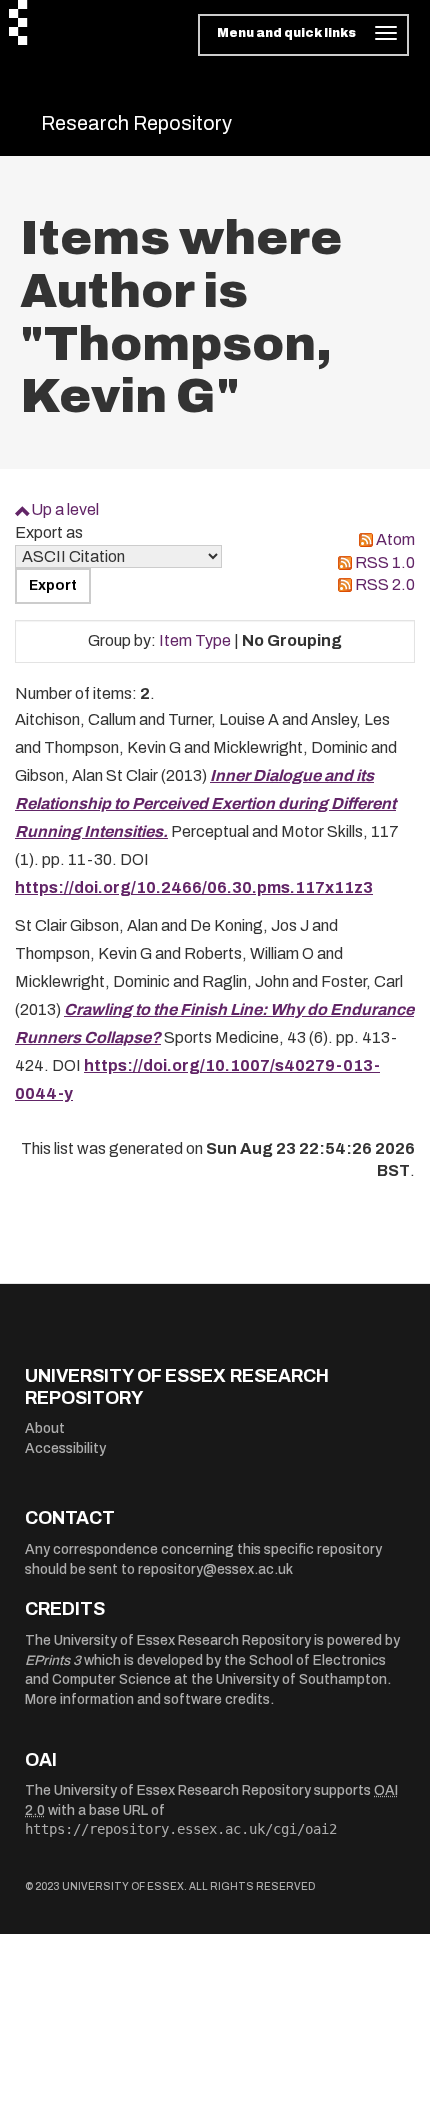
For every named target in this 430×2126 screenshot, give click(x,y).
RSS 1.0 (385, 562)
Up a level (65, 509)
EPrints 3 (53, 1660)
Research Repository (136, 123)
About (45, 1428)
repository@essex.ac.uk (215, 1569)
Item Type (195, 640)
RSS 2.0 (385, 584)
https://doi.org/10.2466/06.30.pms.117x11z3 (194, 887)
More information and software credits (147, 1699)
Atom (395, 539)
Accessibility (65, 1448)
